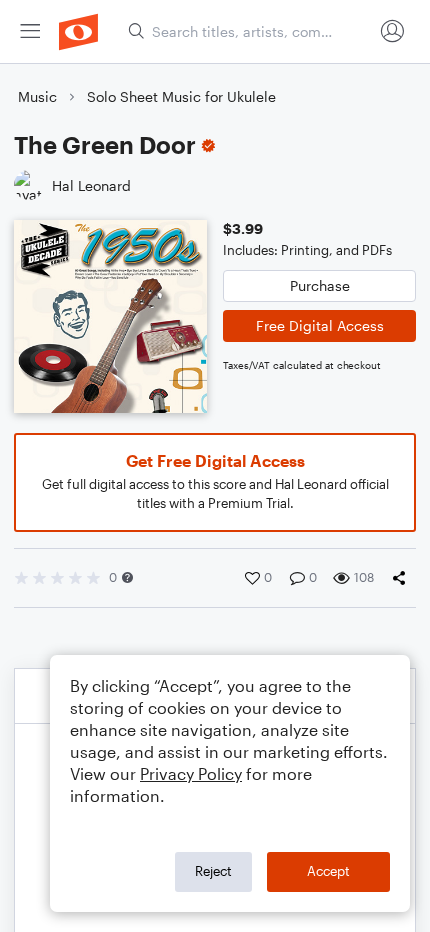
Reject (213, 871)
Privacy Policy (191, 773)
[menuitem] (30, 31)
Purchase (320, 285)
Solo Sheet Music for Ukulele (181, 96)
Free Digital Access (320, 325)
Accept (328, 871)
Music (37, 96)
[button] (127, 577)
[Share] (403, 578)
